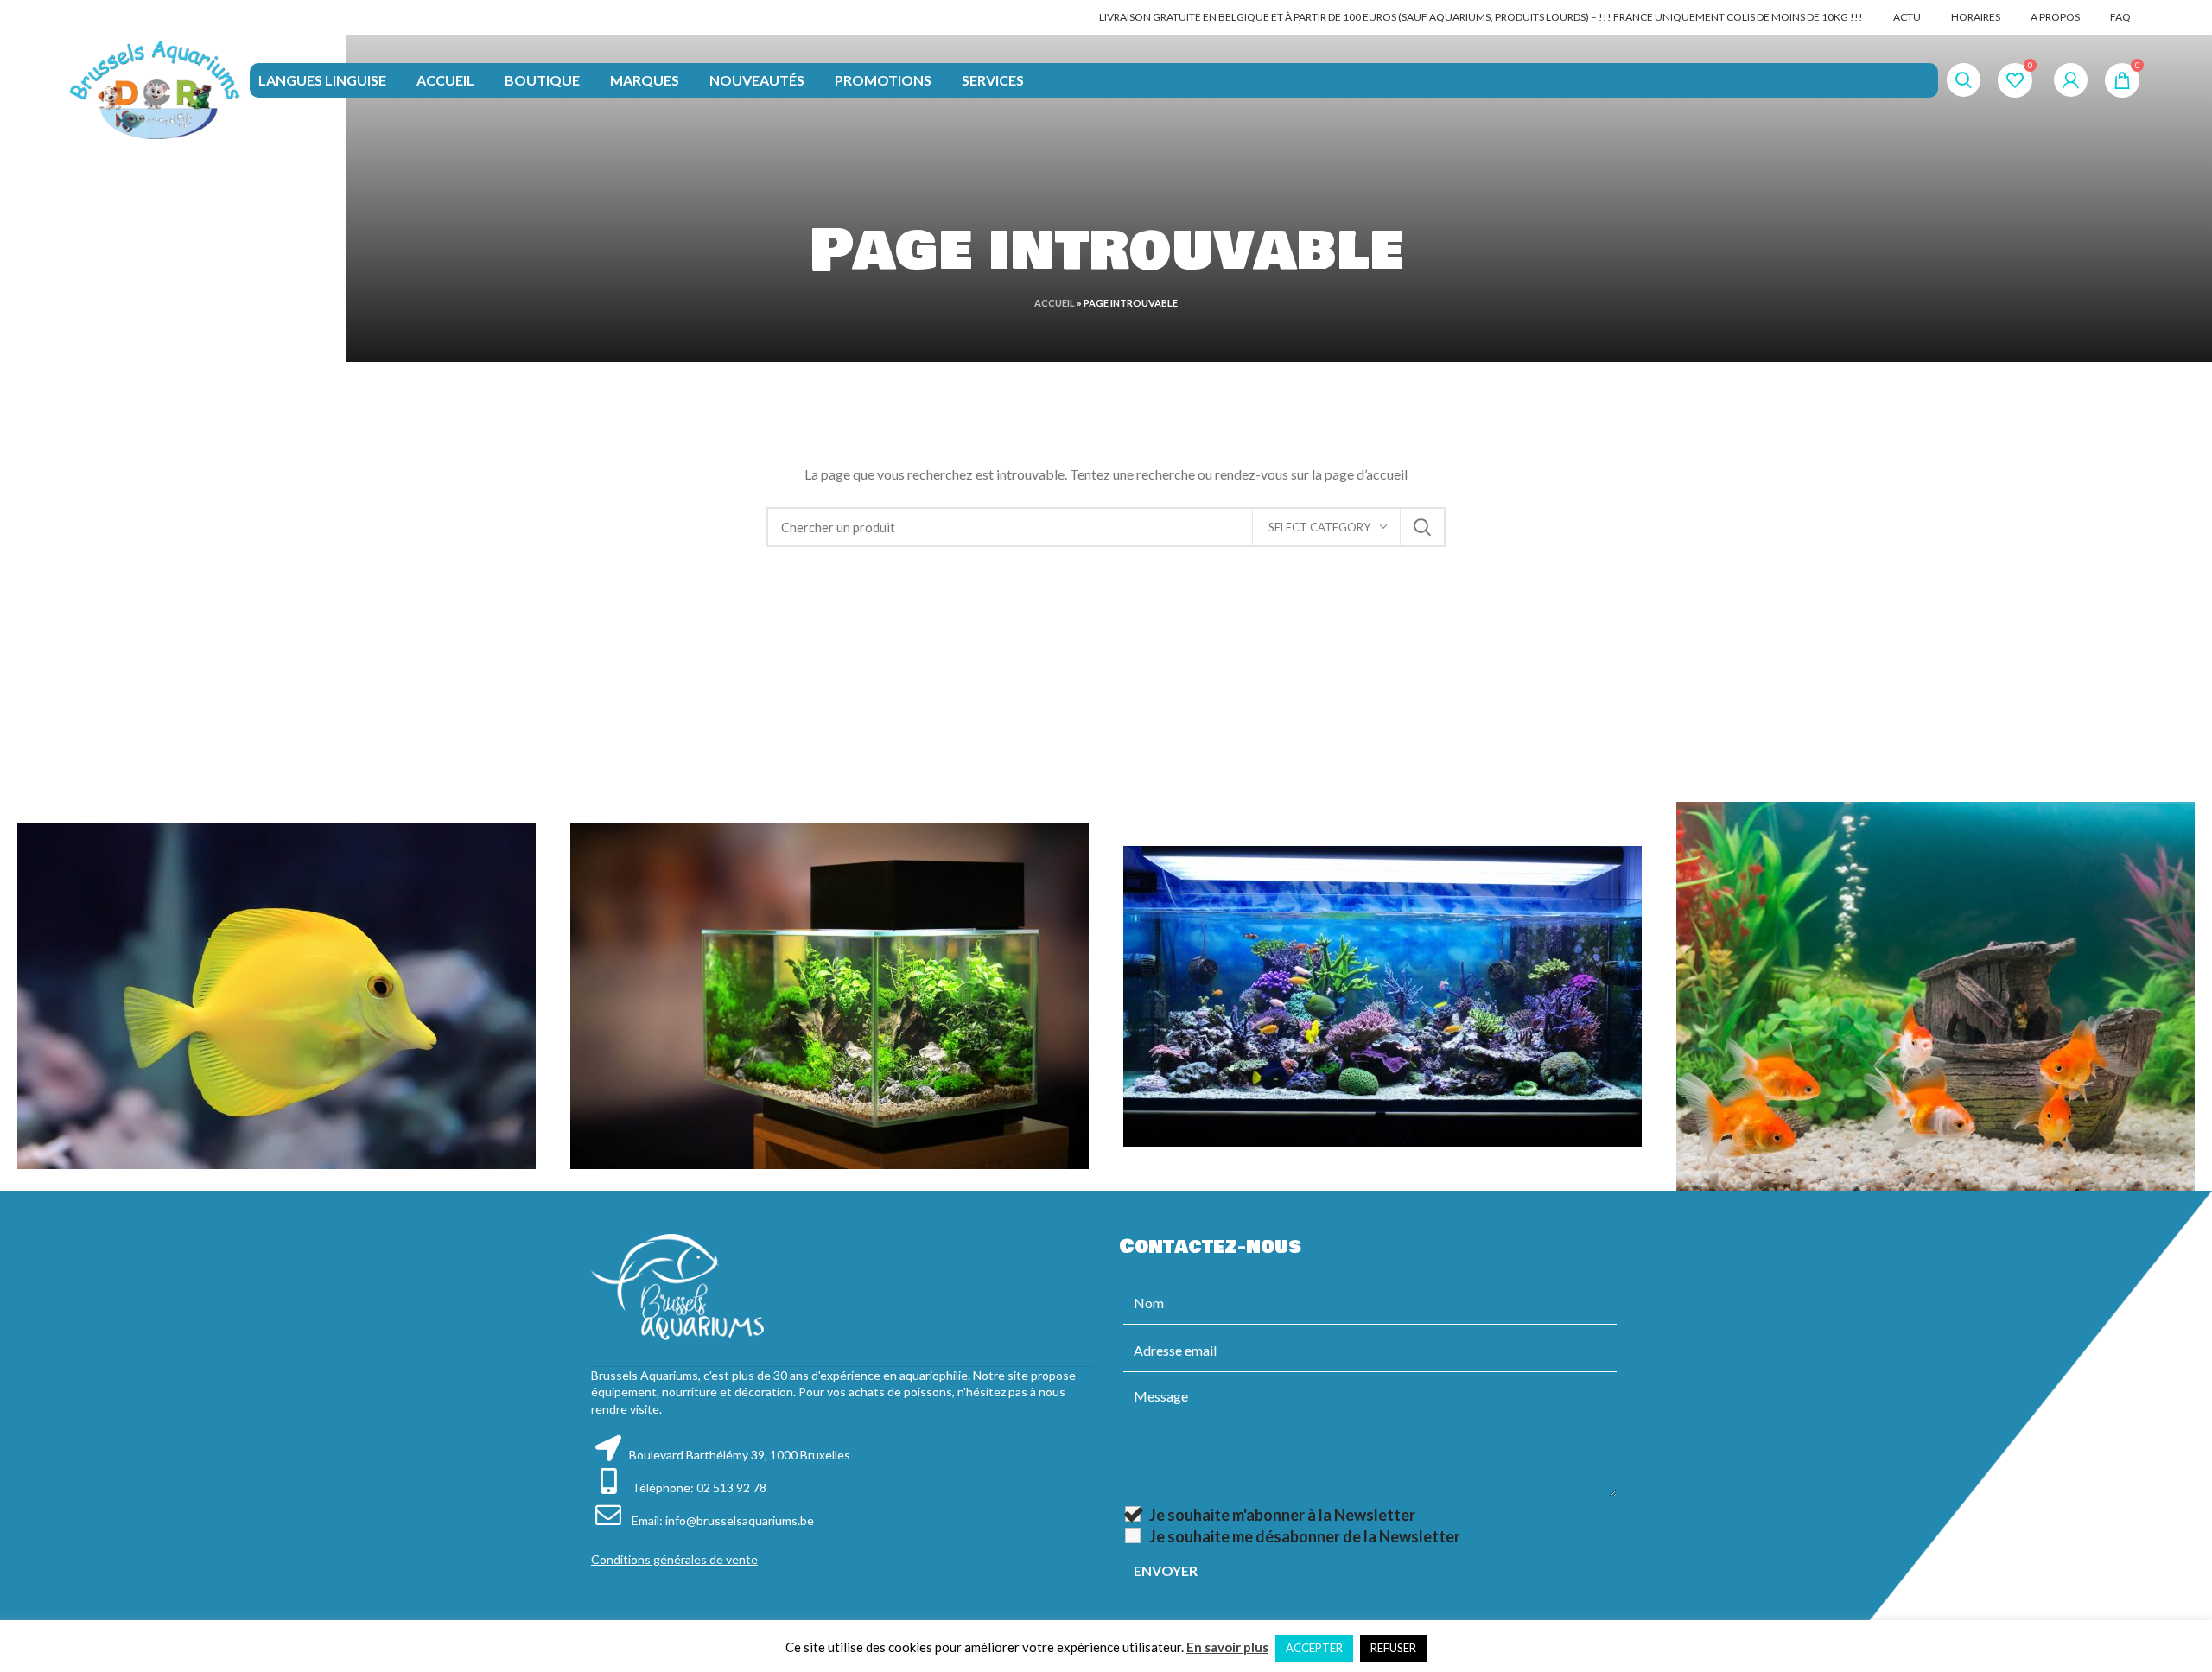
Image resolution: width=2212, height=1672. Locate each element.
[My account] (2071, 80)
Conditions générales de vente (674, 1559)
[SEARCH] (1422, 527)
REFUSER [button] (1393, 1648)
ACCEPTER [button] (1314, 1648)
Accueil (1055, 303)
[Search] (1964, 80)
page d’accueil (1366, 474)
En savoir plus (1227, 1647)
